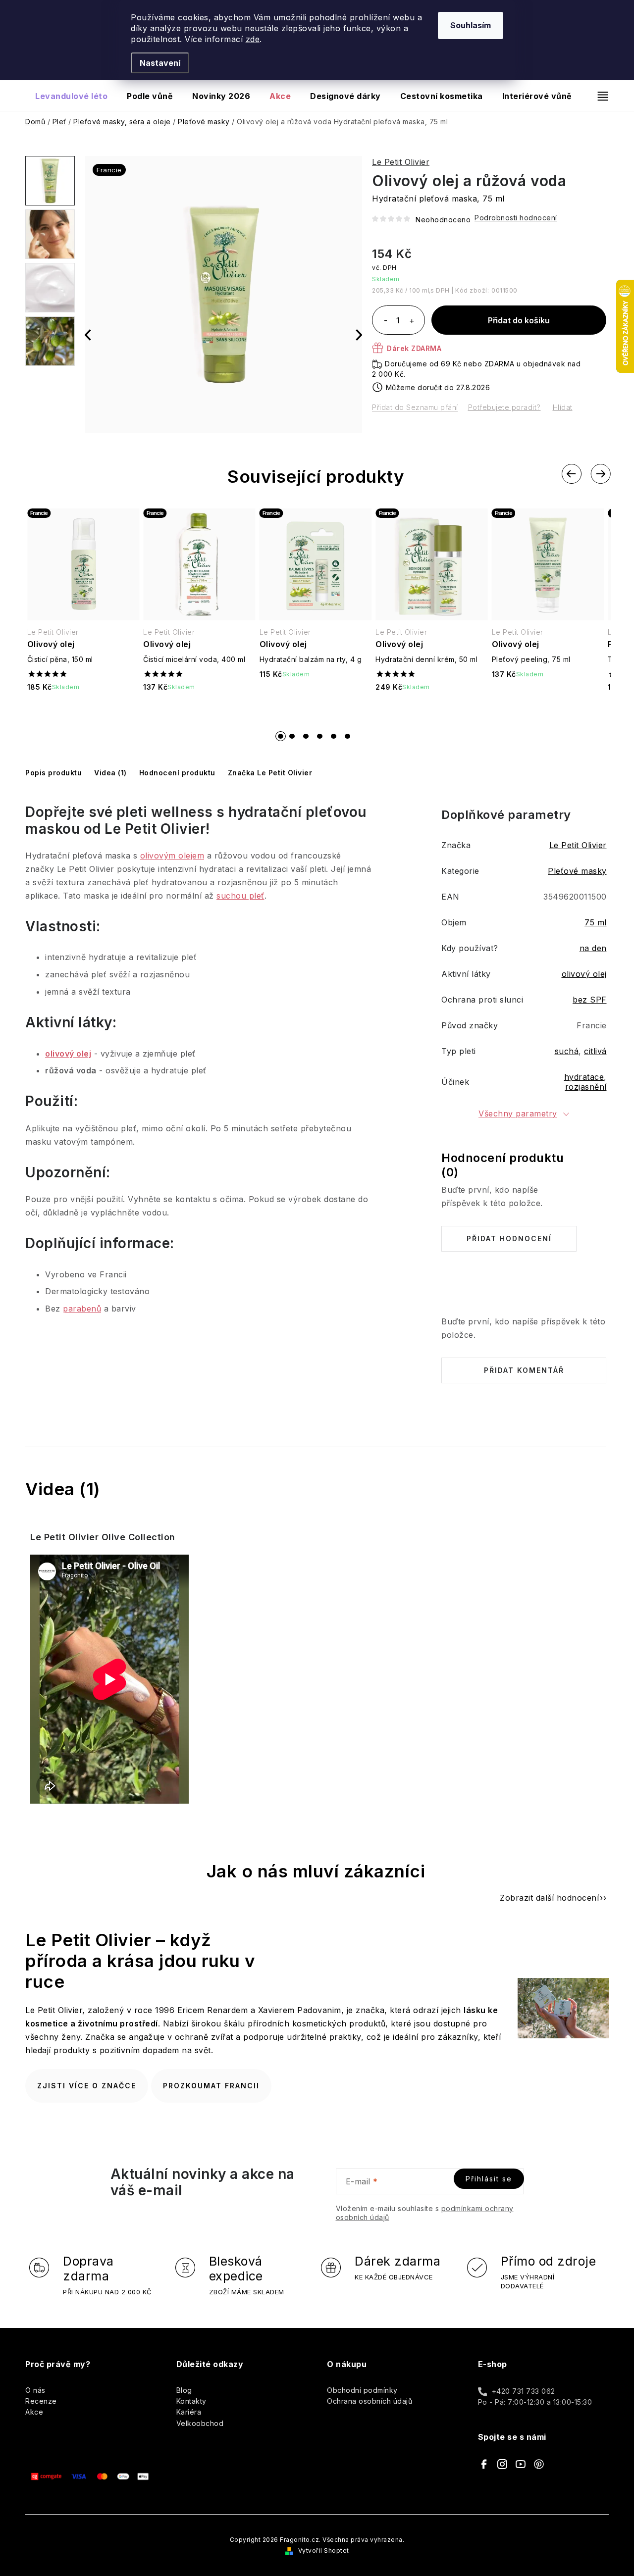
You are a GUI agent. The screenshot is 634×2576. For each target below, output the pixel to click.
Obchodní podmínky (362, 2390)
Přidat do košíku (519, 320)
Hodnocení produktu (177, 773)
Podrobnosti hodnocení (516, 218)
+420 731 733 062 (524, 2391)
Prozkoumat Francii (211, 2086)
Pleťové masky (577, 871)
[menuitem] (71, 96)
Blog (184, 2390)
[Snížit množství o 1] (385, 321)
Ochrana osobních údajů (370, 2401)
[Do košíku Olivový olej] (83, 713)
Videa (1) (110, 773)
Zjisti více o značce (87, 2086)
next (600, 474)
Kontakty (191, 2401)
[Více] (599, 96)
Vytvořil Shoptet (324, 2551)
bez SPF (590, 1000)
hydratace (584, 1077)
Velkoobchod (200, 2423)
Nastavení (160, 63)
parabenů (82, 1309)
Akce (34, 2412)
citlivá (595, 1051)
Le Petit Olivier (401, 162)
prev (572, 474)
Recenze (41, 2401)
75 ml (596, 922)
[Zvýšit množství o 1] (412, 321)
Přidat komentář (524, 1370)
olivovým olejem (172, 856)
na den (593, 948)
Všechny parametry (518, 1113)
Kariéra (189, 2412)
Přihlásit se (489, 2179)
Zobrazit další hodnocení (549, 1898)
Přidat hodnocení (509, 1238)
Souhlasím (471, 25)
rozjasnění (586, 1087)
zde (253, 39)
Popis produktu (53, 773)
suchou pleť (240, 896)
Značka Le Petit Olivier (270, 773)
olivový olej (68, 1054)
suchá (567, 1051)
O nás (35, 2390)
